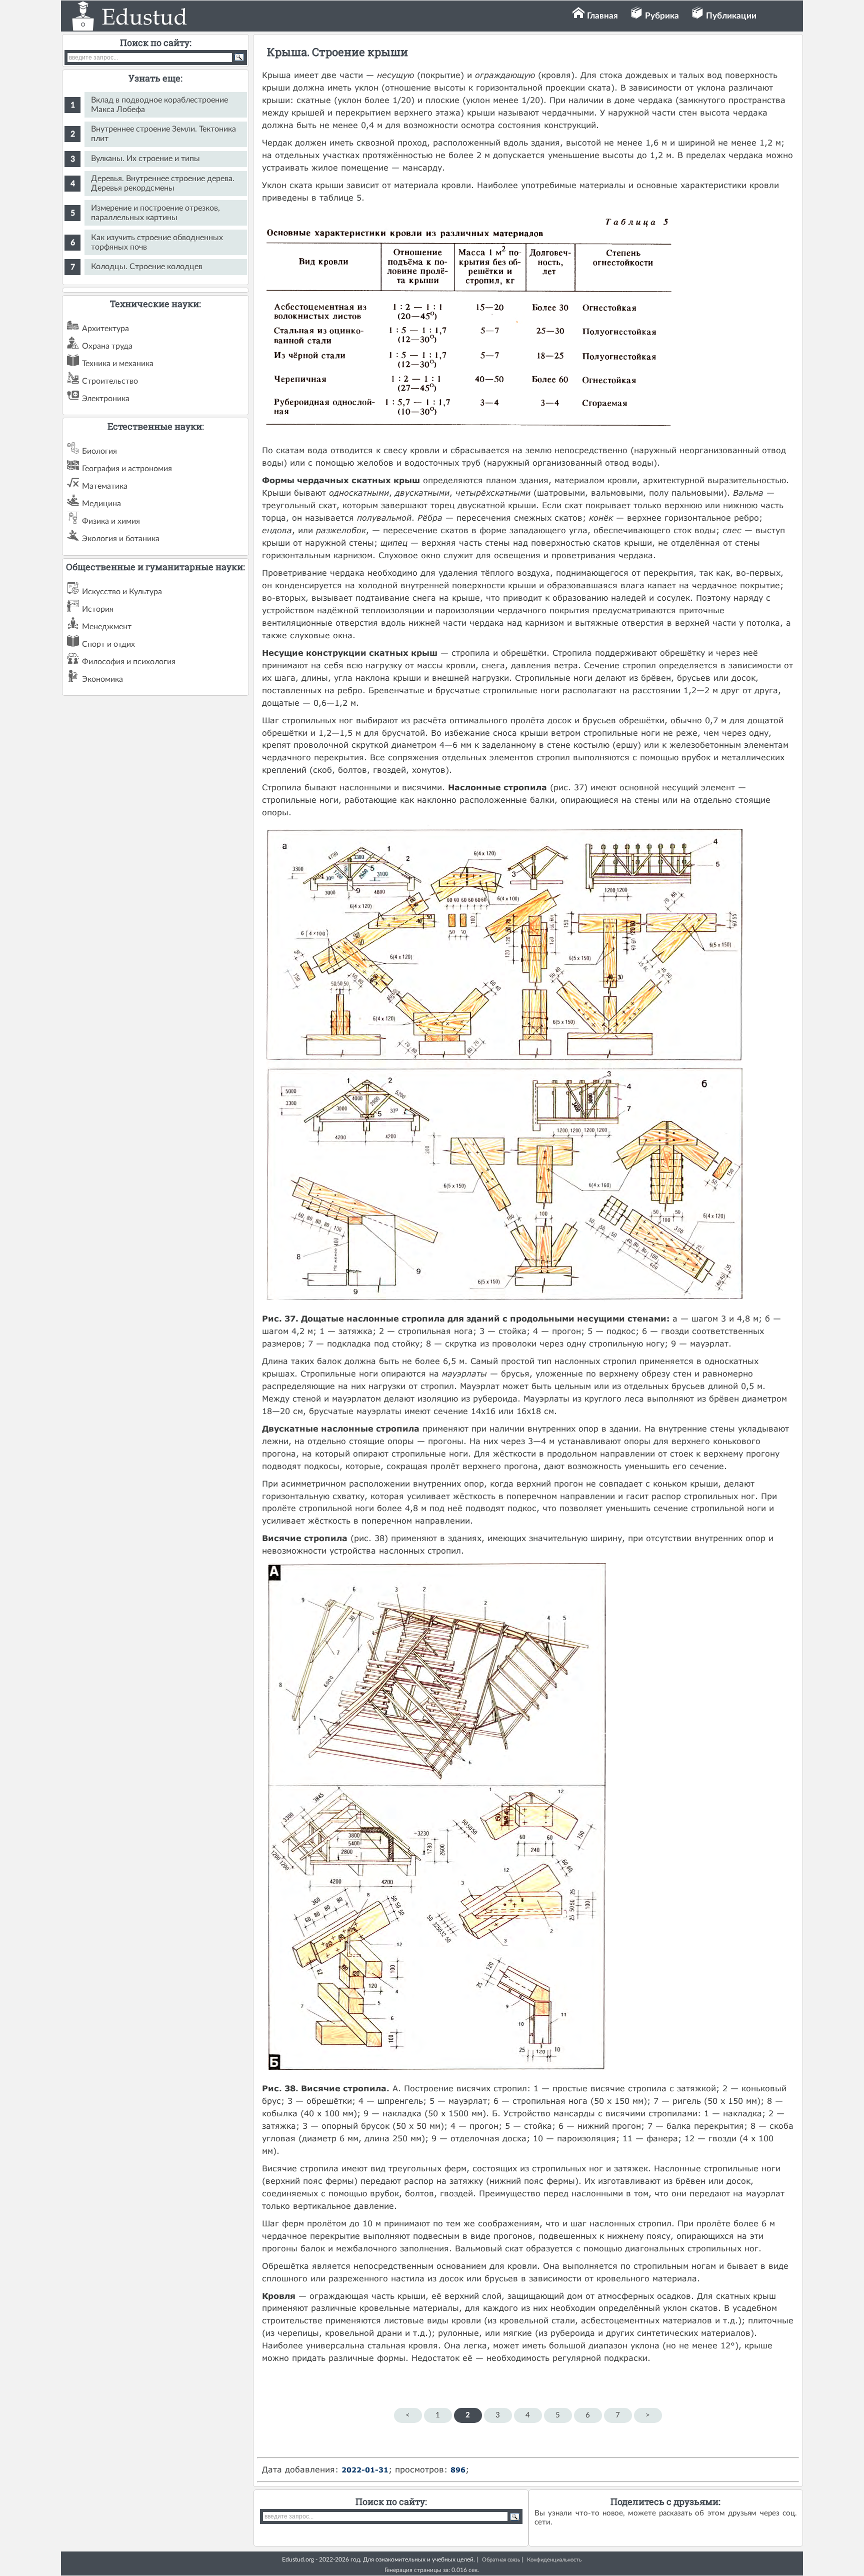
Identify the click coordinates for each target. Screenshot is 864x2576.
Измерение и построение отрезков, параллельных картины (155, 213)
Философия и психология (129, 662)
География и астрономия (127, 469)
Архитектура (105, 329)
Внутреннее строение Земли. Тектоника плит (163, 134)
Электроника (106, 399)
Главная (602, 16)
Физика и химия (111, 521)
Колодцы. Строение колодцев (147, 267)
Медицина (101, 504)
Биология (99, 451)
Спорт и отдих (108, 644)
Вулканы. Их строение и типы (145, 159)
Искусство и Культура (122, 592)
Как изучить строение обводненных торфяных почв (157, 242)
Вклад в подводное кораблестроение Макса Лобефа (159, 105)
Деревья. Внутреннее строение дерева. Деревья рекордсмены (163, 183)
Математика (105, 486)
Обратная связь (501, 2560)
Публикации (731, 16)
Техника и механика (118, 364)
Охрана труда (107, 346)
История (98, 609)
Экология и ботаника (121, 539)
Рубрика (662, 16)
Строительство (110, 381)
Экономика (102, 679)
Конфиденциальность (554, 2560)
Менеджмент (107, 627)
